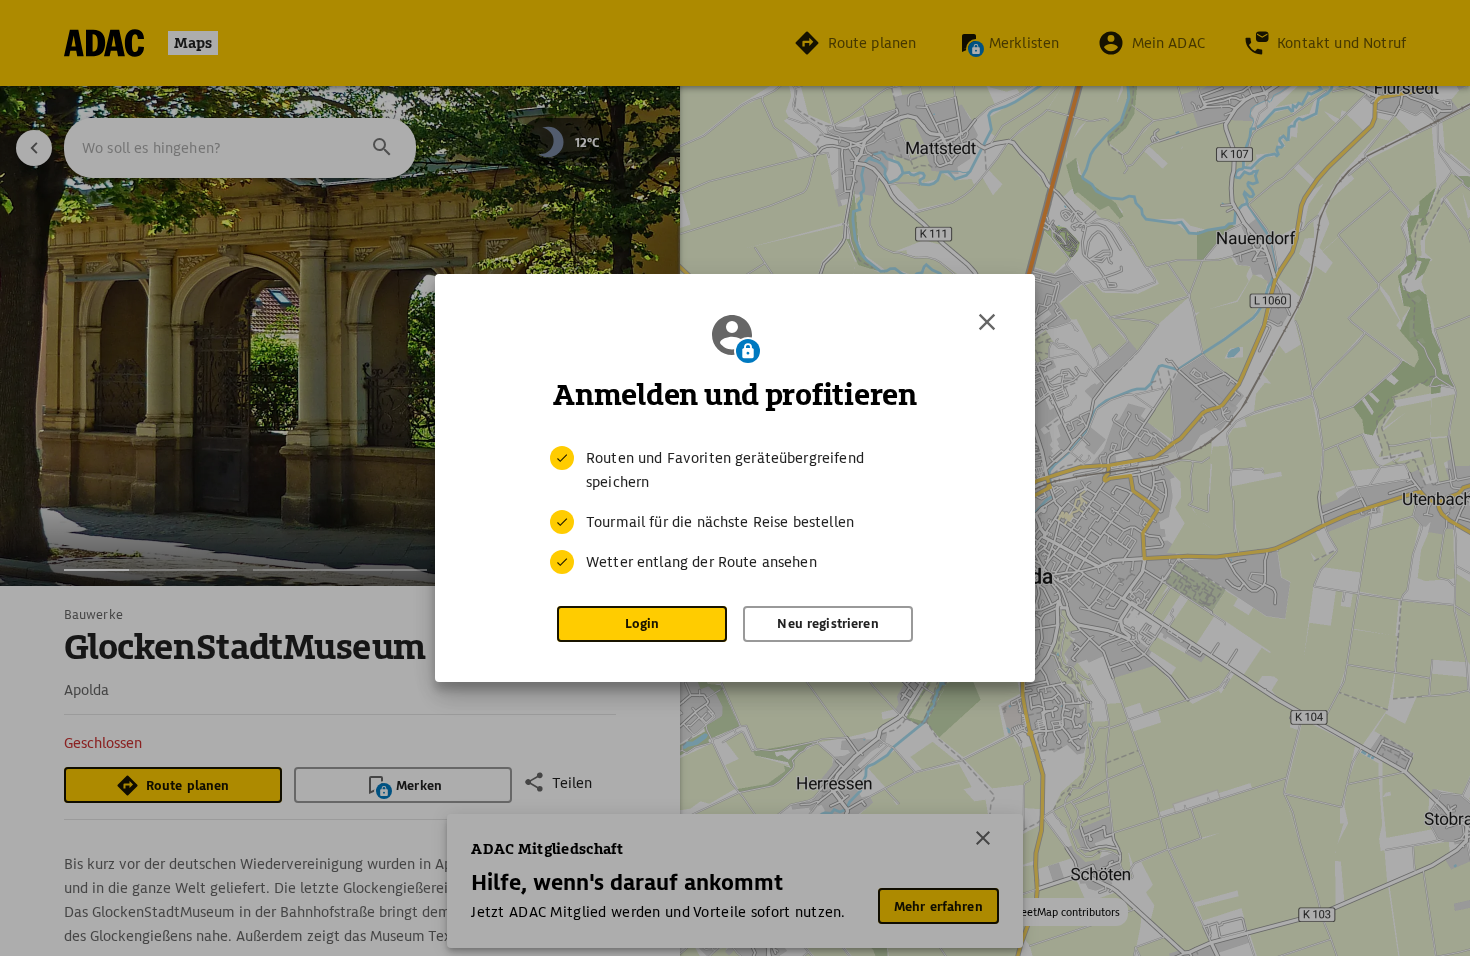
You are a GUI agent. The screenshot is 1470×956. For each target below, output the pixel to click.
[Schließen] (987, 322)
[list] (735, 510)
